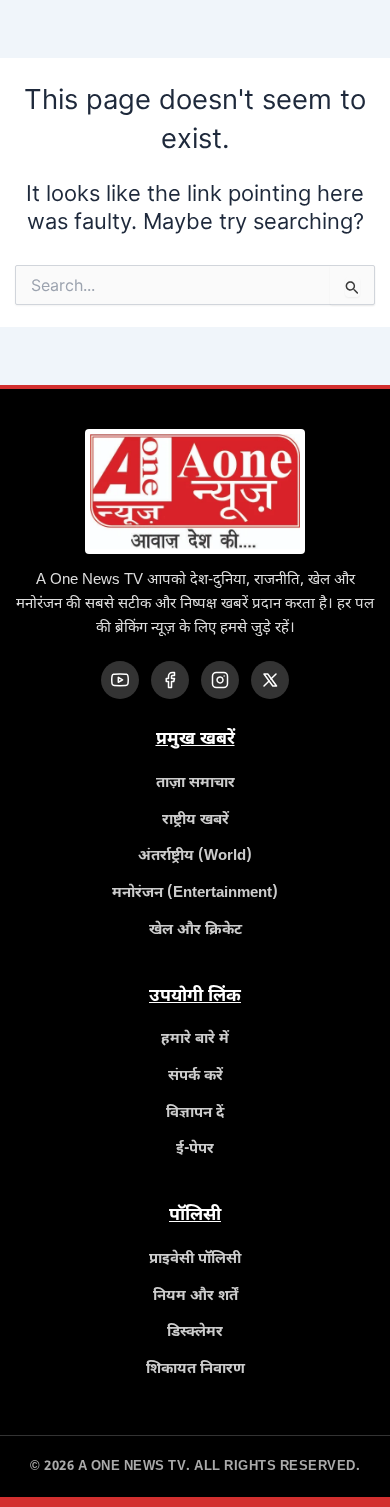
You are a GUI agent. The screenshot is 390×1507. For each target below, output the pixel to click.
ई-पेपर (195, 1149)
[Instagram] (220, 680)
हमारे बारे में (195, 1039)
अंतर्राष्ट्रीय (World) (195, 856)
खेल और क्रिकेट (195, 930)
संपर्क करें (195, 1076)
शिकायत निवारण (195, 1369)
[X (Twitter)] (270, 680)
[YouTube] (120, 680)
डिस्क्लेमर (195, 1332)
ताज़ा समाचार (195, 783)
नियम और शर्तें (195, 1296)
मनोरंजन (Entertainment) (195, 893)
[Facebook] (170, 680)
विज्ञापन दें (195, 1113)
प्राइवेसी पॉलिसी (195, 1259)
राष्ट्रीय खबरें (195, 820)
